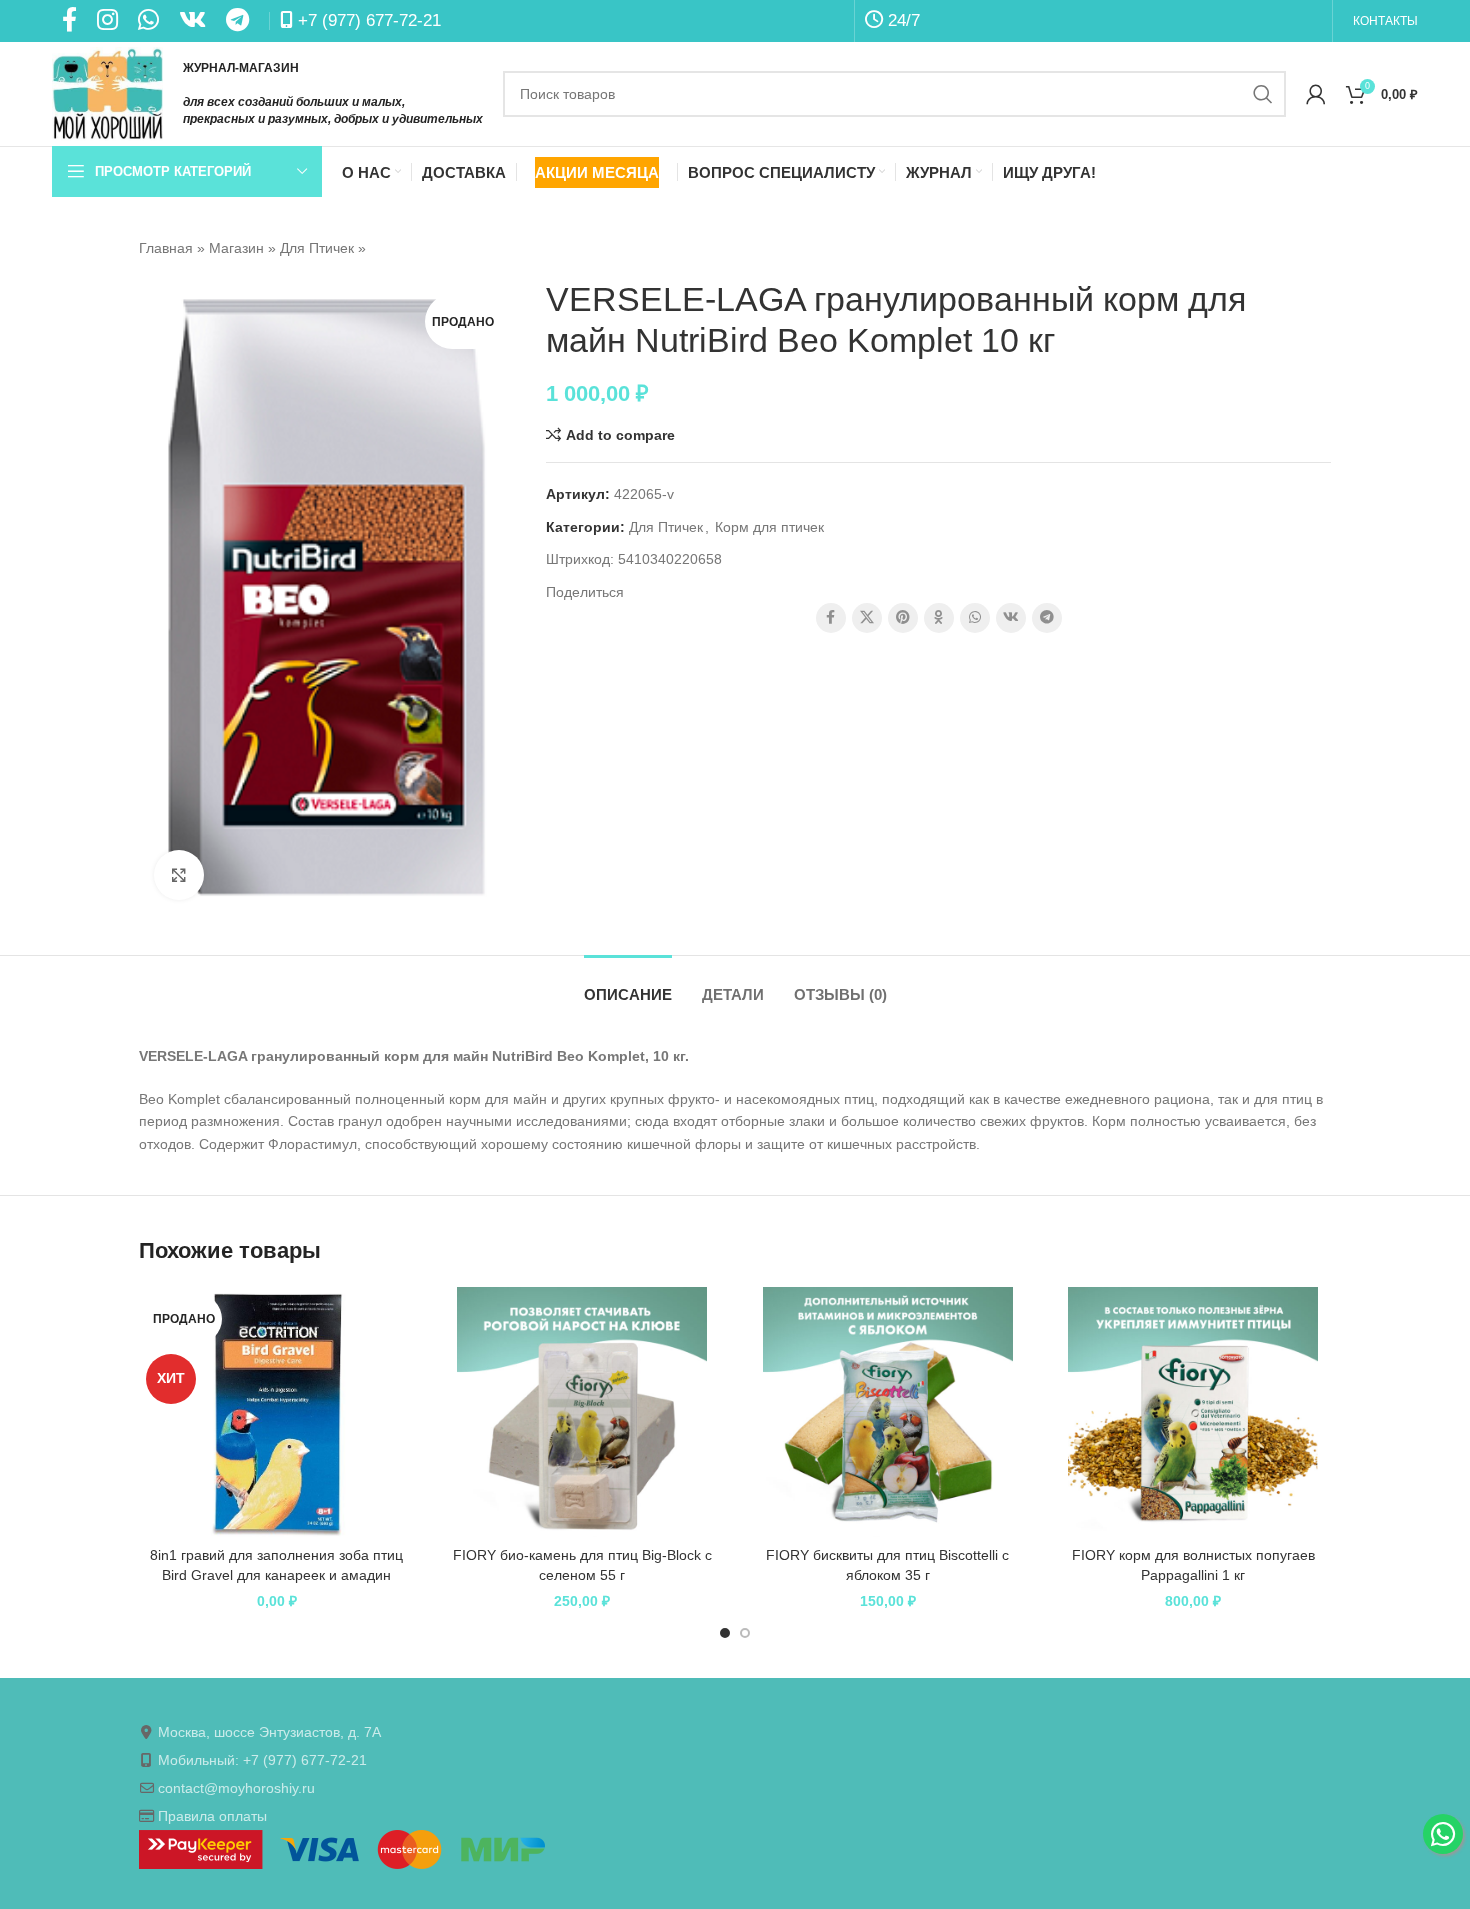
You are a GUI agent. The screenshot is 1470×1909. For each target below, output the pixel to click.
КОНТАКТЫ (1385, 21)
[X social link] (867, 618)
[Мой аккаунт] (1316, 94)
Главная (166, 248)
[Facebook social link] (831, 618)
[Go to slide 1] (725, 1633)
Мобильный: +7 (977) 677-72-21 (262, 1760)
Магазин (236, 248)
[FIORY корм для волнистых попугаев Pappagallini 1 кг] (1194, 1412)
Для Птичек (317, 248)
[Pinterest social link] (903, 618)
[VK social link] (1011, 618)
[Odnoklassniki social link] (939, 618)
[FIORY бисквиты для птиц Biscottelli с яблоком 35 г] (888, 1412)
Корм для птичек (769, 527)
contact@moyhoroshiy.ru (236, 1788)
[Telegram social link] (1047, 618)
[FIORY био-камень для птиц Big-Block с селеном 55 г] (583, 1412)
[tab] (628, 985)
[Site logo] (107, 93)
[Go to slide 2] (745, 1633)
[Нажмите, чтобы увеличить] (179, 875)
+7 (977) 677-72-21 (367, 20)
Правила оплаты (212, 1816)
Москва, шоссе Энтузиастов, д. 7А (269, 1732)
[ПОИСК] (1263, 94)
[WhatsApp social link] (975, 618)
